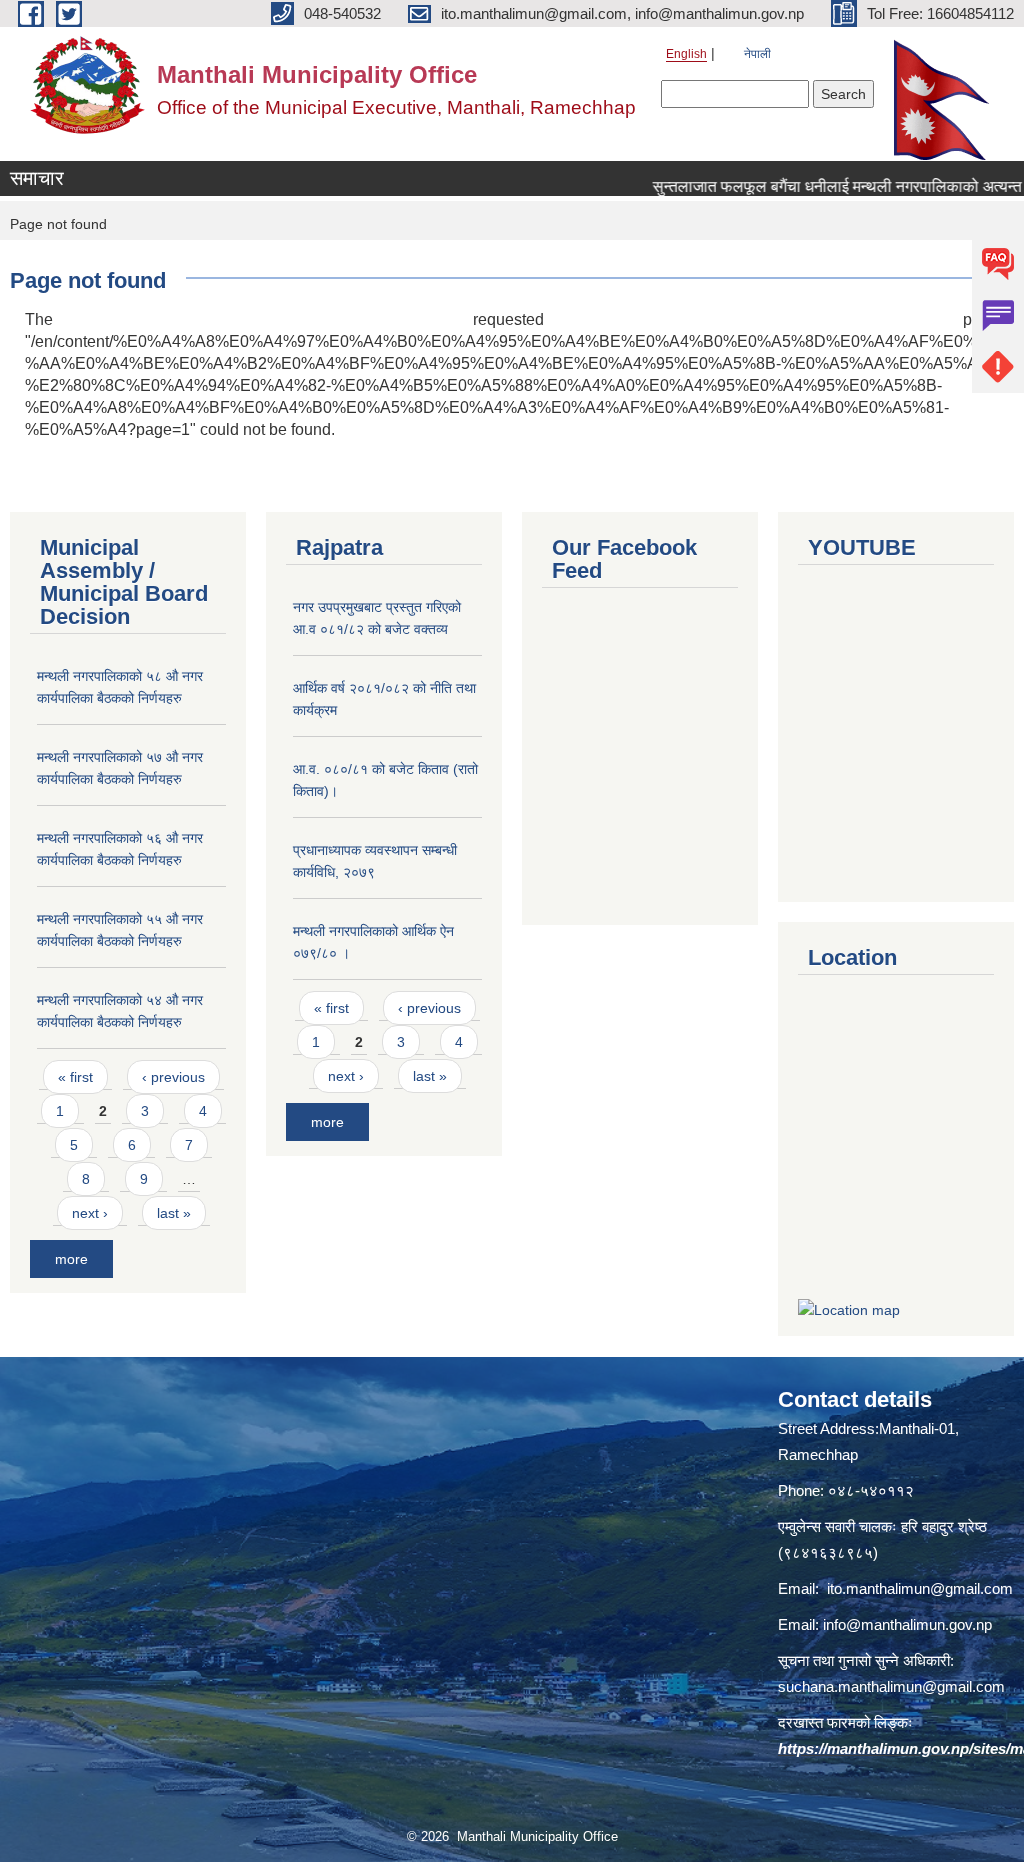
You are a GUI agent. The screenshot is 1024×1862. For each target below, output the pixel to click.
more (71, 1259)
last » (174, 1213)
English (686, 54)
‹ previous (173, 1077)
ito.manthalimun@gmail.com (920, 1588)
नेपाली (757, 54)
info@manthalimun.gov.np (907, 1624)
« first (75, 1077)
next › (90, 1213)
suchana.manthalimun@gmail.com (891, 1686)
